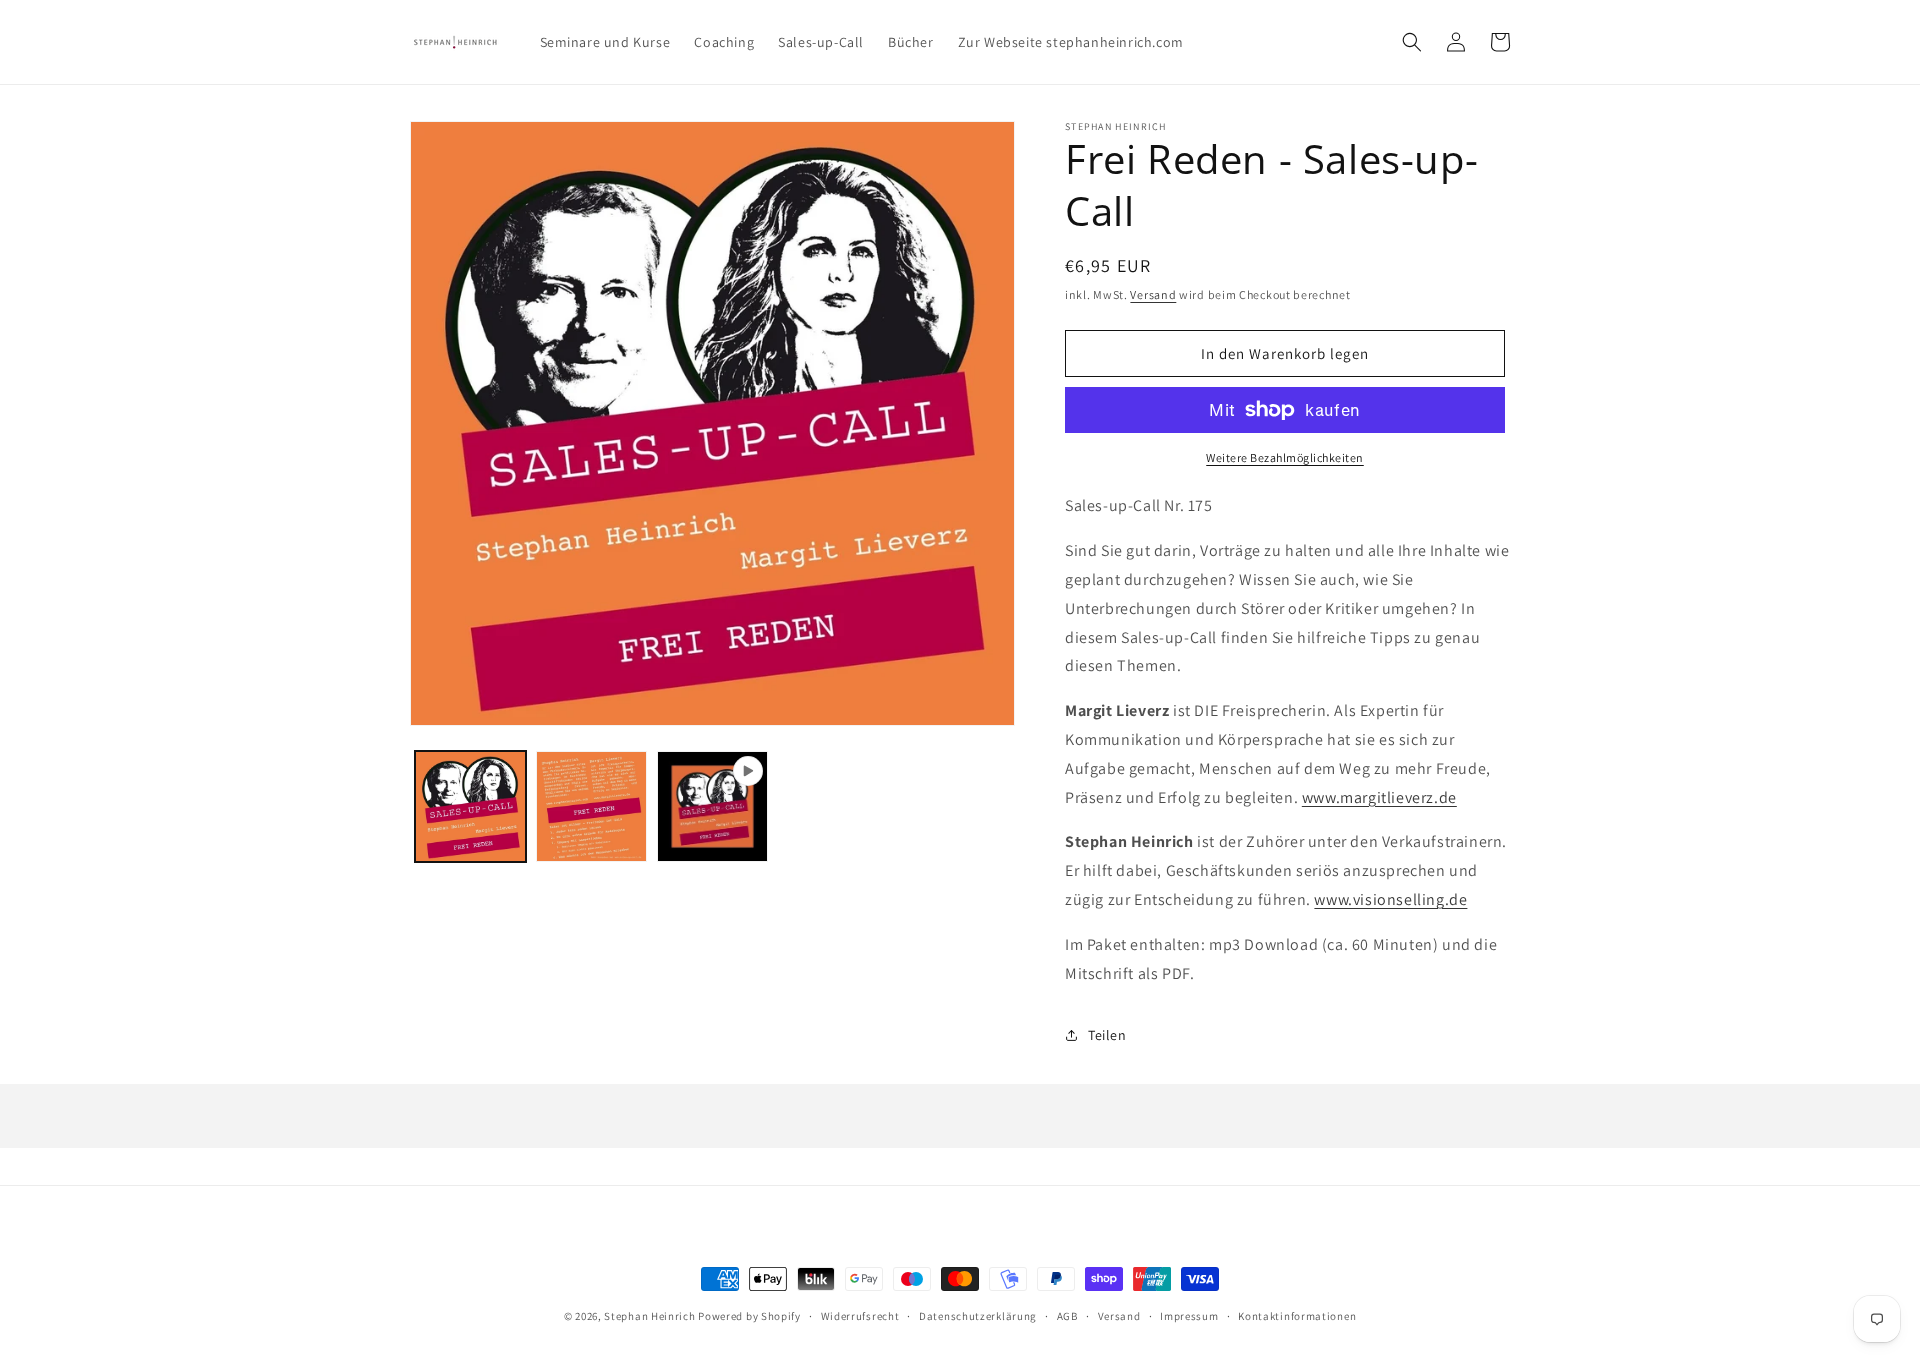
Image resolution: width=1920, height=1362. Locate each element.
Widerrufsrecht (860, 1315)
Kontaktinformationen (1297, 1315)
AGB (1067, 1315)
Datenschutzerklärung (978, 1315)
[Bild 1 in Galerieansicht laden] (470, 806)
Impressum (1189, 1315)
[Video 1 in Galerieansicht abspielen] (712, 806)
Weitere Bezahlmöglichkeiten (1285, 457)
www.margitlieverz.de (1379, 797)
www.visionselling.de (1390, 899)
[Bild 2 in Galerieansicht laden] (591, 806)
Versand (1153, 294)
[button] (1412, 42)
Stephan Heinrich (649, 1316)
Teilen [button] (1107, 1035)
